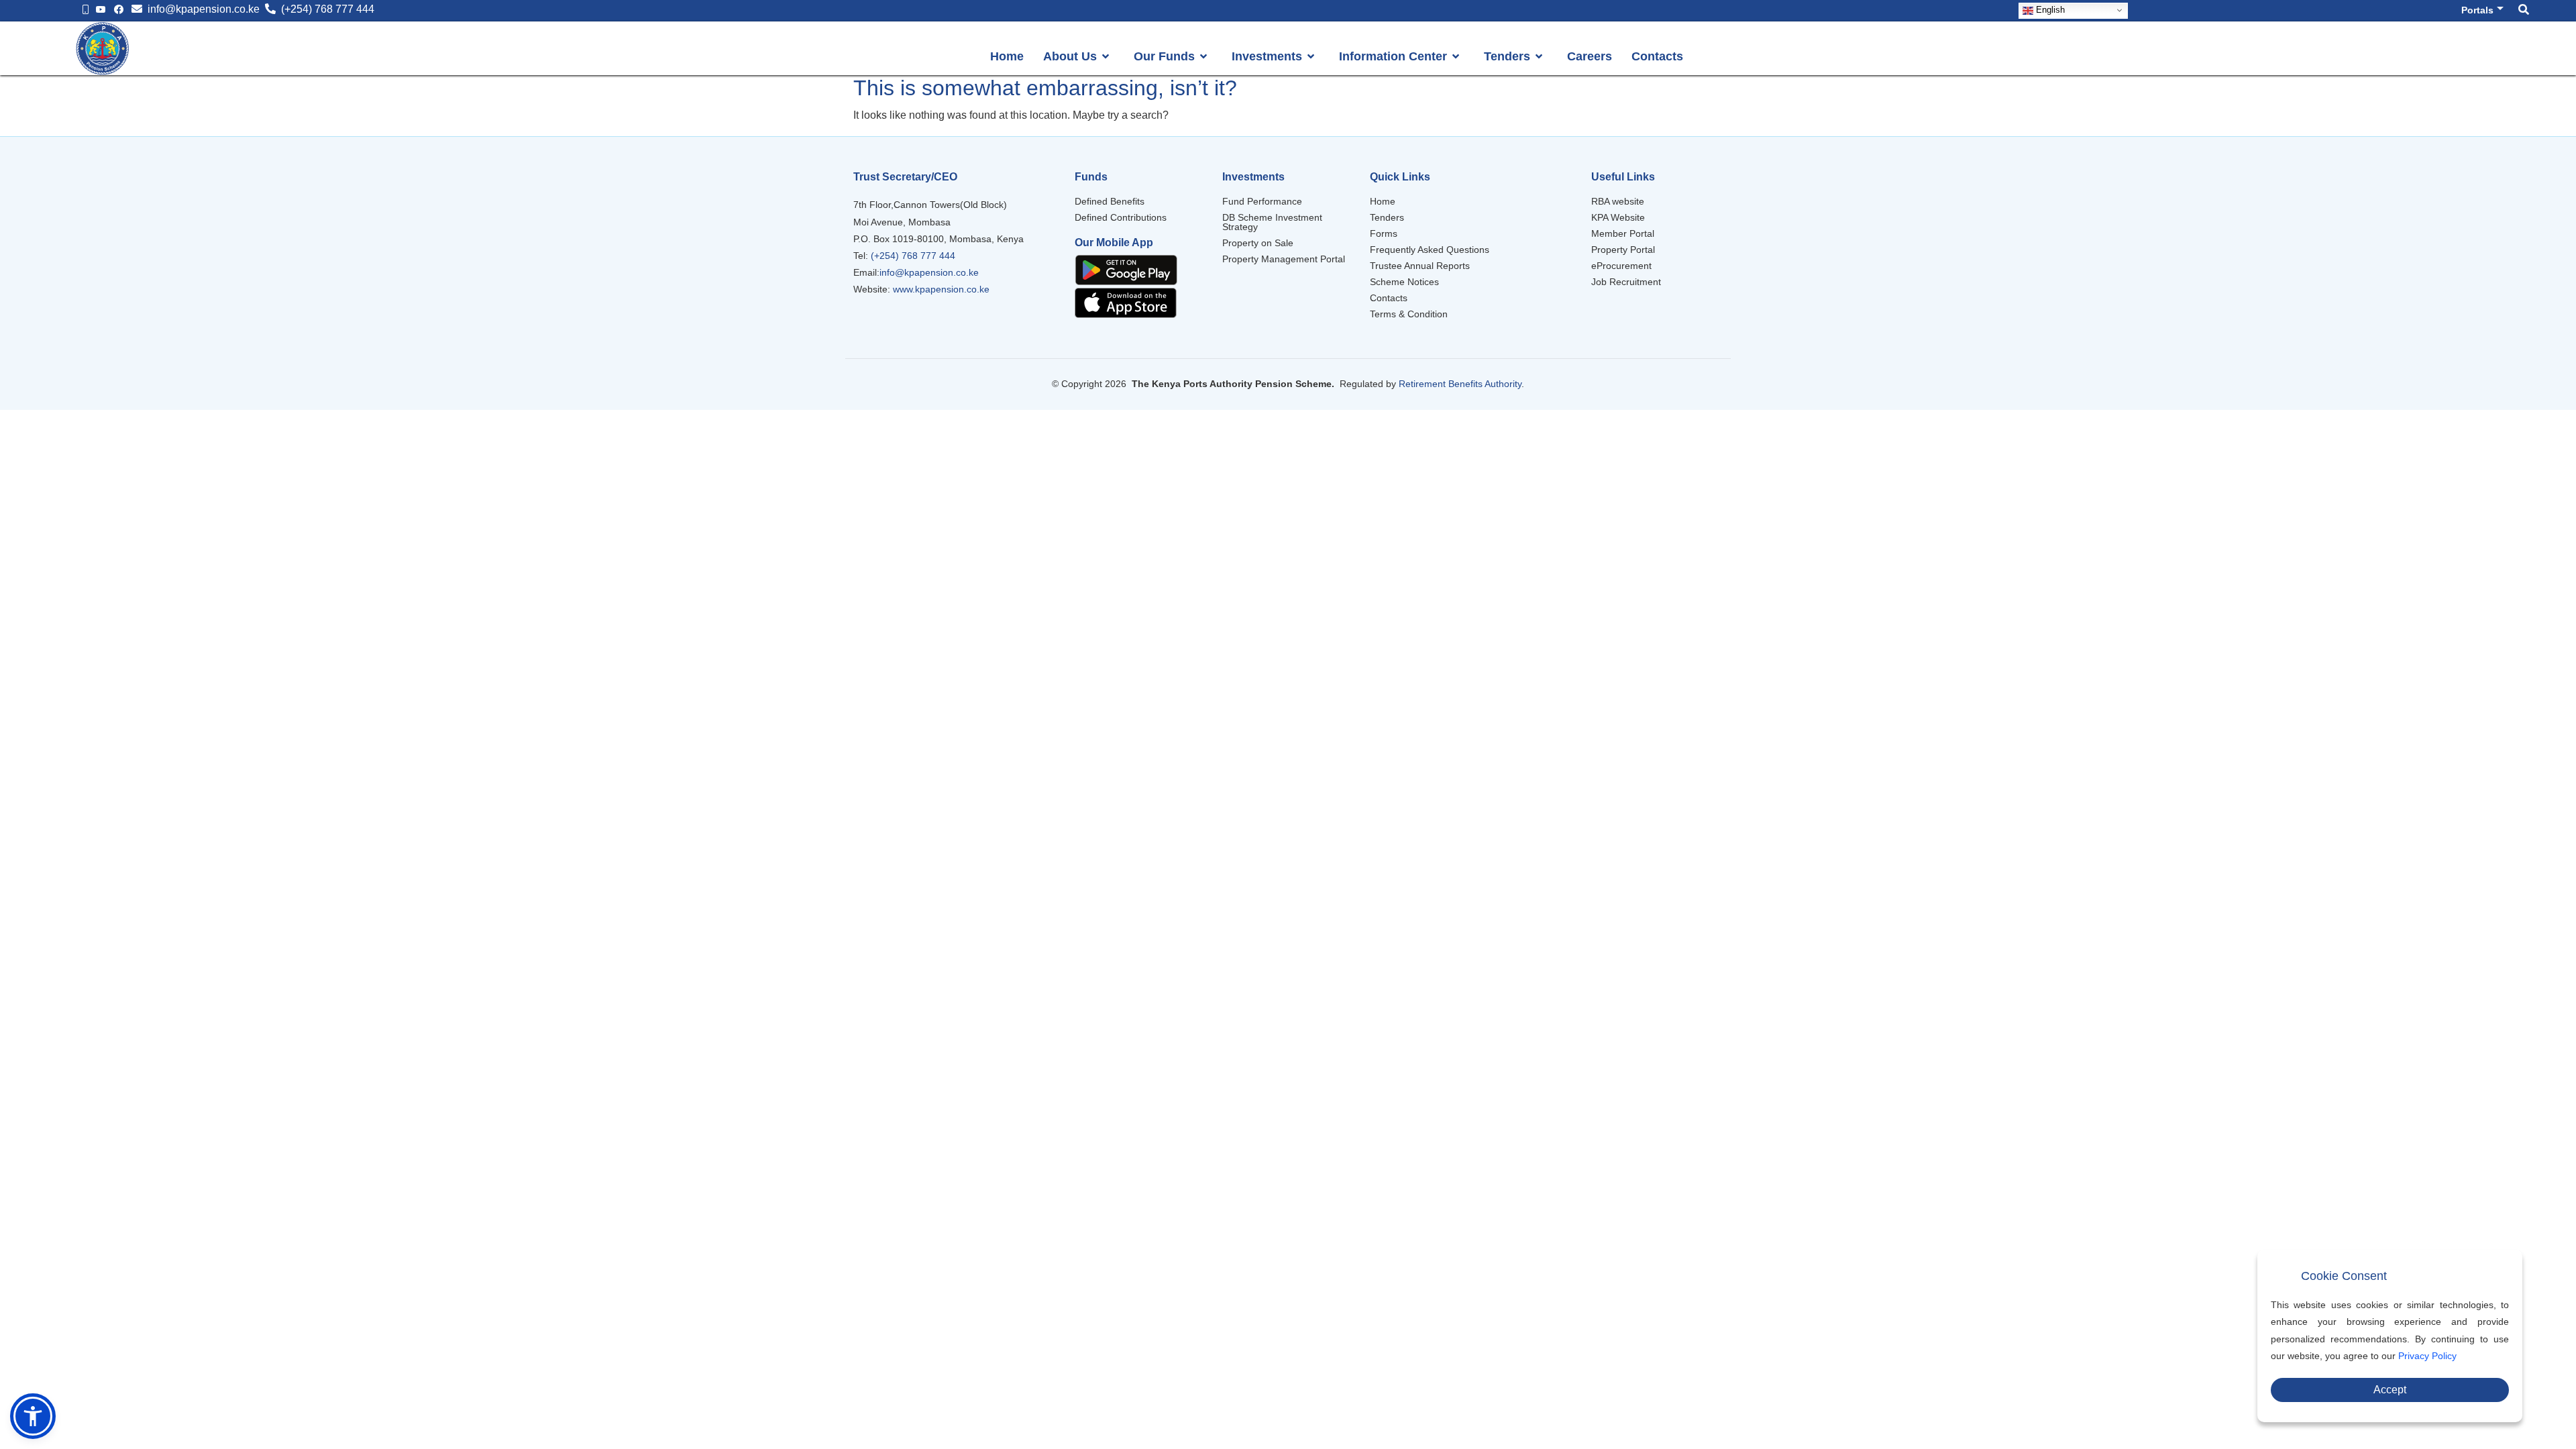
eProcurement (1621, 266)
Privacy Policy (2427, 1356)
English (2049, 10)
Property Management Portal (1284, 259)
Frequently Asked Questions (1430, 250)
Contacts (1389, 298)
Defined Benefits (1110, 201)
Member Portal (1623, 233)
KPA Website (1618, 217)
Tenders (1387, 217)
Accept (2390, 1390)
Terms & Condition (1409, 314)
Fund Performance (1262, 201)
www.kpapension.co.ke (941, 289)
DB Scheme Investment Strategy (1272, 222)
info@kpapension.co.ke (929, 272)
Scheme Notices (1404, 282)
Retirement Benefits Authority (1460, 384)
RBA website (1618, 201)
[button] (33, 1416)
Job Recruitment (1626, 282)
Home (1383, 201)
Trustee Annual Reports (1420, 266)
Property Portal (1623, 250)
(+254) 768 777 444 (912, 256)
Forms (1384, 233)
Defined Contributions (1121, 217)
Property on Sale (1258, 243)
